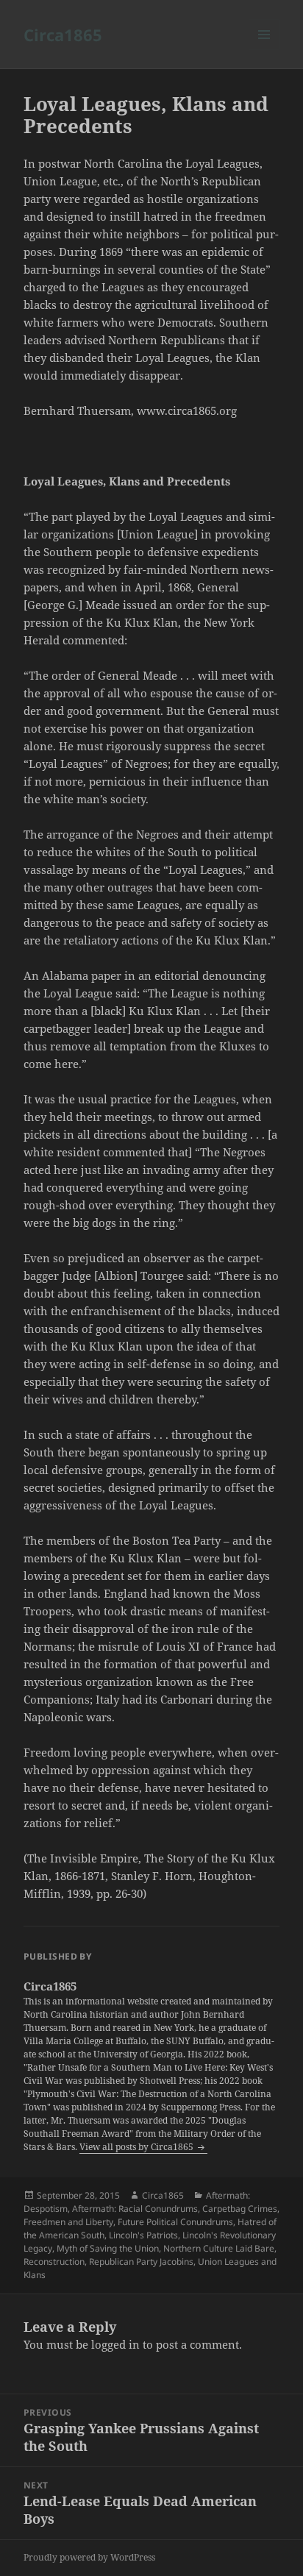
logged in (115, 2344)
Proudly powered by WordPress (89, 2557)
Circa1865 (63, 35)
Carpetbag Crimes (240, 2209)
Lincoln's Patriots (143, 2235)
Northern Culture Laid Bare (219, 2248)
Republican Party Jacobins (141, 2262)
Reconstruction (54, 2262)
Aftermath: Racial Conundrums (135, 2209)
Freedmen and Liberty (68, 2222)
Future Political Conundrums (175, 2222)
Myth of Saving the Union (108, 2248)
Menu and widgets (264, 50)
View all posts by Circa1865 (138, 2147)
